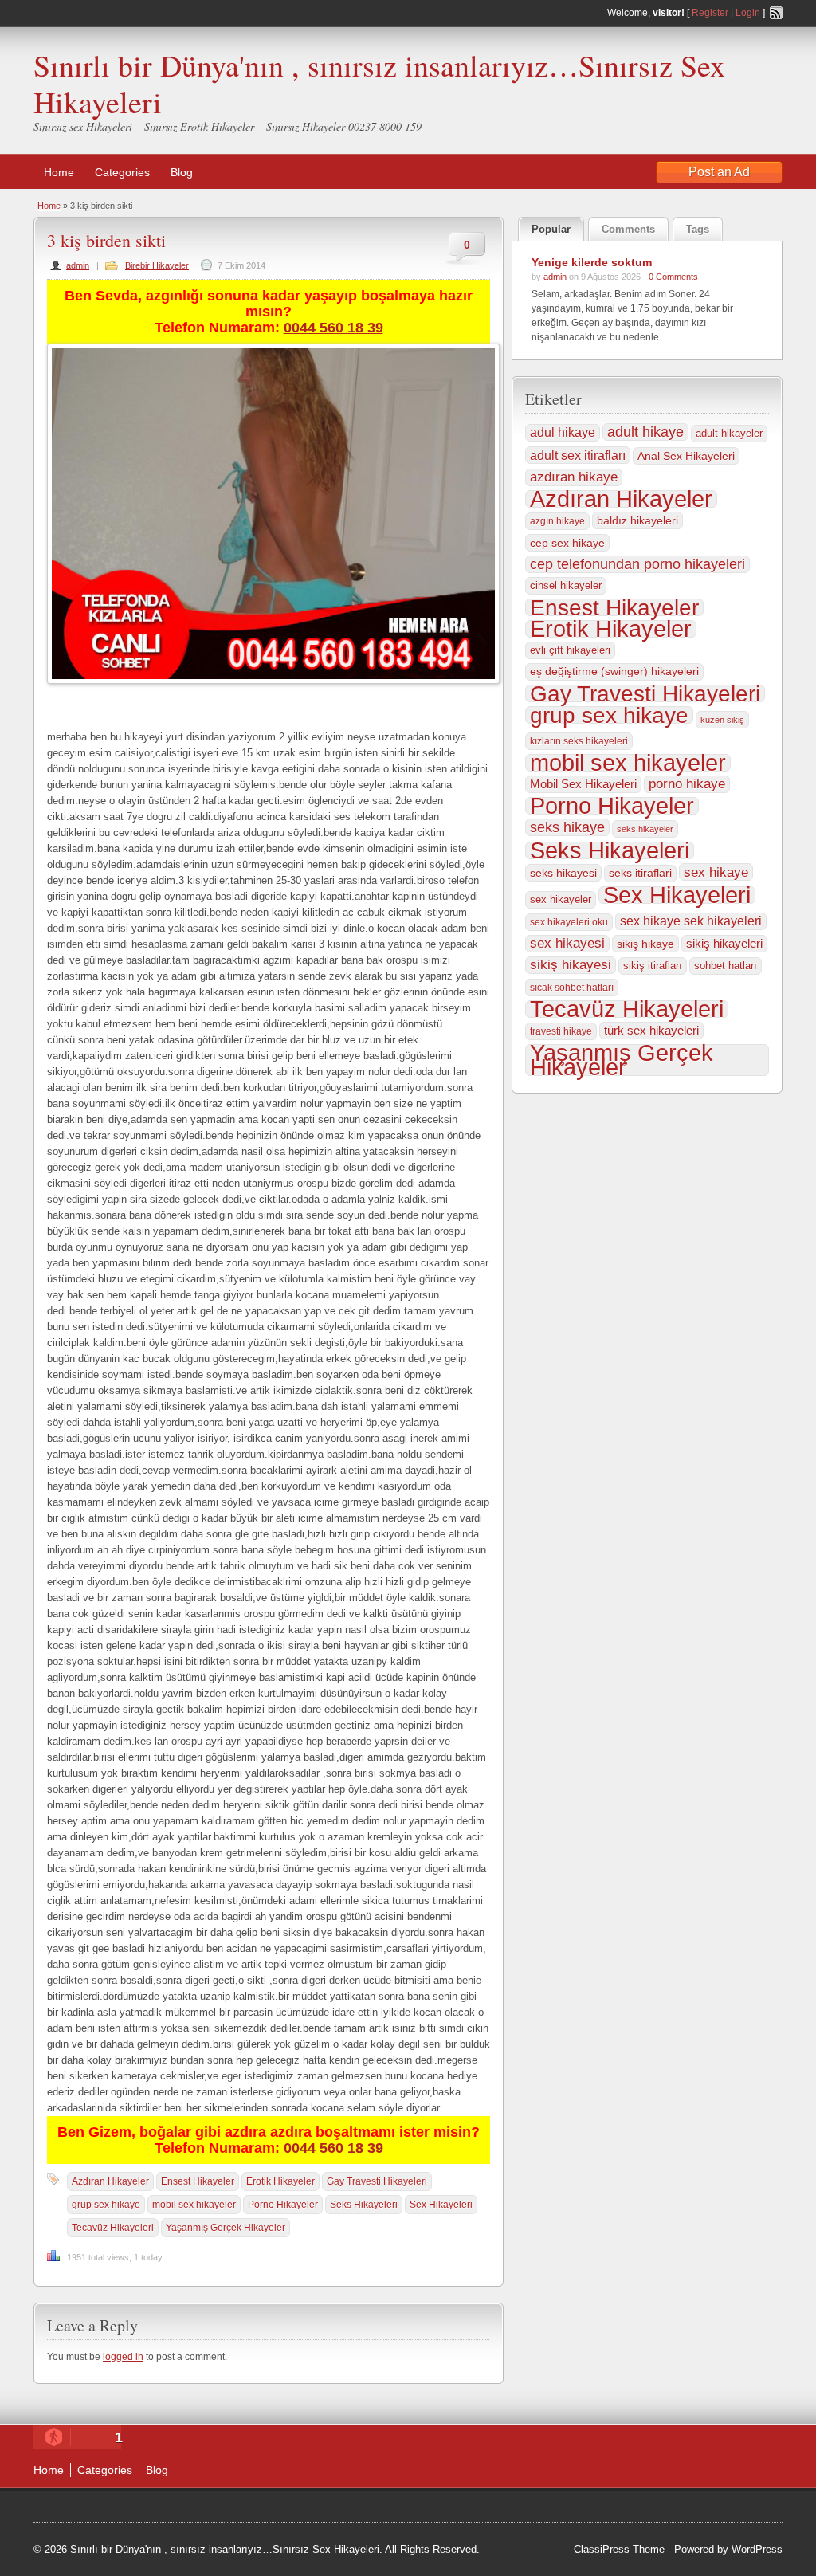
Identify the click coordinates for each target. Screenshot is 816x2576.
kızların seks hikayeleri (579, 741)
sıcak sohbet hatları (572, 988)
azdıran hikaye (574, 477)
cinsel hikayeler (566, 585)
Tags (698, 229)
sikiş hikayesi (571, 965)
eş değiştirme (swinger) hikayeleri (614, 671)
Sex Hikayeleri (441, 2205)
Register (710, 13)
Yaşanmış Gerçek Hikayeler (226, 2228)
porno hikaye (687, 784)
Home (59, 172)
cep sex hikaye (567, 543)
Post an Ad (719, 172)
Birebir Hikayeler (157, 265)
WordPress (757, 2549)
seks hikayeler (645, 829)
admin (78, 265)
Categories (122, 172)
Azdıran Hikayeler (110, 2181)
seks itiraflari (640, 873)
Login (748, 13)
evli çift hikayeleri (570, 650)
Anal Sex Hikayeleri (686, 456)
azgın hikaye (557, 521)
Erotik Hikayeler (280, 2181)
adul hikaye (563, 432)
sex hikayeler (561, 899)
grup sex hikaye (106, 2205)
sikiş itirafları (653, 966)
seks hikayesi (563, 873)
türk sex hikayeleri (651, 1031)
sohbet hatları (726, 966)
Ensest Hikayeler (198, 2181)
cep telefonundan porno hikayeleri (637, 564)
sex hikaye (716, 872)
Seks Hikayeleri (364, 2205)
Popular (551, 229)
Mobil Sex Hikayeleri (583, 784)
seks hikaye (567, 827)
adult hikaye (645, 432)
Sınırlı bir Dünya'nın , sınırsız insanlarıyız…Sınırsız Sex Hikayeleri (379, 83)
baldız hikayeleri (637, 520)
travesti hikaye (561, 1031)
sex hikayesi (567, 943)
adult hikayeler (729, 433)
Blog (182, 172)
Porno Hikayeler (283, 2205)
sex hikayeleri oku (569, 922)
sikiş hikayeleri (724, 943)
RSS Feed (776, 13)
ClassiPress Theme (619, 2549)
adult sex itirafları (578, 455)
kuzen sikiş (722, 720)
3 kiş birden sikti (106, 240)
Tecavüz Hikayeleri (113, 2228)
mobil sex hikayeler (194, 2205)
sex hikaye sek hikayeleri (691, 921)
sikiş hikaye (645, 944)
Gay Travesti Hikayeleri (377, 2181)
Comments (628, 229)
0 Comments (673, 277)
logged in (123, 2357)
